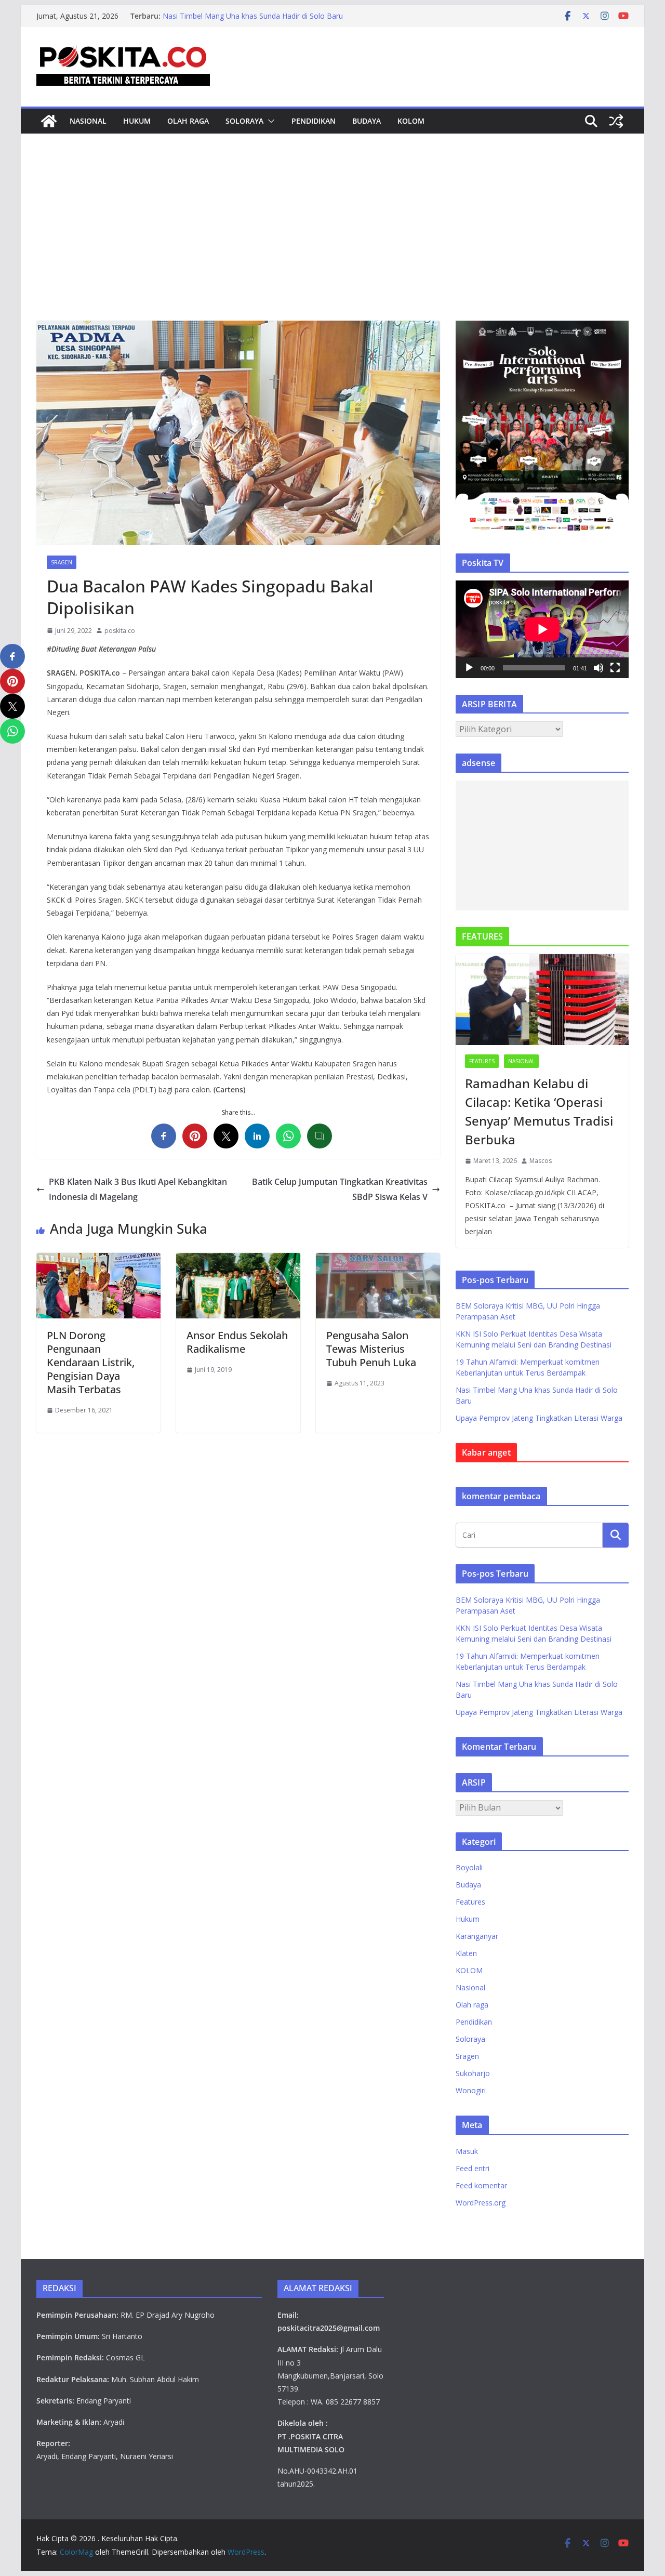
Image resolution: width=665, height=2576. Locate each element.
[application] (542, 629)
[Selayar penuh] (615, 668)
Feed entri (473, 2168)
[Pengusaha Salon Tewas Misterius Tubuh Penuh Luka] (378, 1260)
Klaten (466, 1953)
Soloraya (244, 121)
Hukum (137, 121)
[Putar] (469, 668)
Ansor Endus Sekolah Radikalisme (237, 1342)
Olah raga (188, 121)
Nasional (88, 121)
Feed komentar (481, 2185)
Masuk (467, 2151)
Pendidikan (314, 121)
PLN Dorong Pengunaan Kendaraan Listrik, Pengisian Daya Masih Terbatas (91, 1362)
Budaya (367, 121)
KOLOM (411, 121)
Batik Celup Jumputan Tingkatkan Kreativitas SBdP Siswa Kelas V (340, 1189)
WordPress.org (481, 2203)
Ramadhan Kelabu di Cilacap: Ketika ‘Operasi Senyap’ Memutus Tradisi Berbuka (539, 1111)
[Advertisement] (332, 243)
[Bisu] (598, 668)
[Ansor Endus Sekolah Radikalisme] (238, 1260)
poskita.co (120, 631)
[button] (269, 121)
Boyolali (469, 1867)
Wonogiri (471, 2090)
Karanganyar (477, 1936)
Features (482, 1061)
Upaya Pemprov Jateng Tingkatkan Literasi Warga (539, 1418)
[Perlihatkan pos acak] (616, 121)
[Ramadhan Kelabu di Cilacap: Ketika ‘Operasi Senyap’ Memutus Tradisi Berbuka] (542, 1000)
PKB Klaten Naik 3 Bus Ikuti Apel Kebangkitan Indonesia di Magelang (138, 1189)
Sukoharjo (473, 2073)
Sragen (62, 562)
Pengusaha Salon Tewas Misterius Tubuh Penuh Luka (371, 1349)
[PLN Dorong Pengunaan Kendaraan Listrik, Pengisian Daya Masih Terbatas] (98, 1260)
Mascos (541, 1161)
